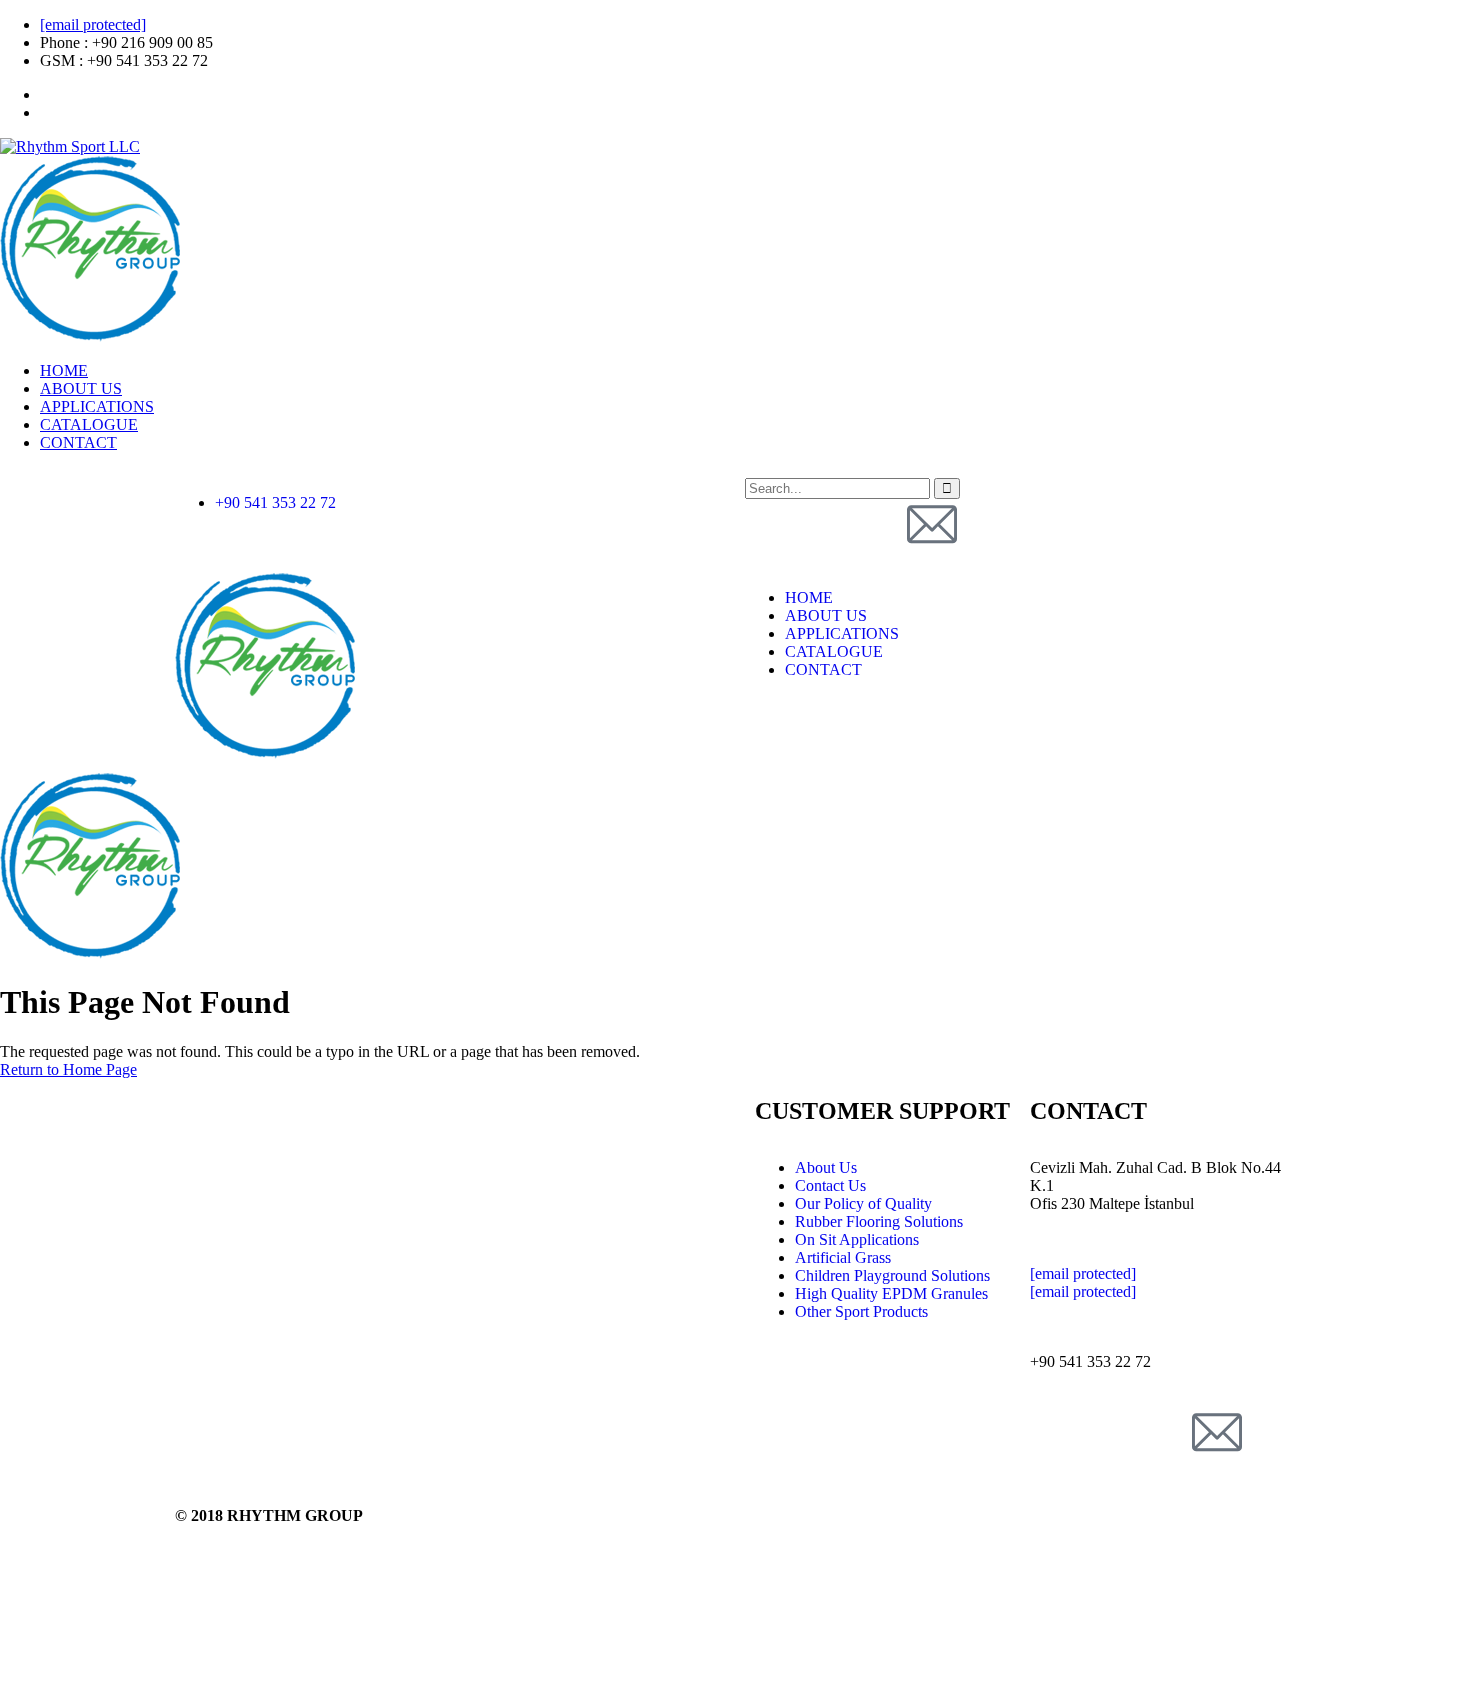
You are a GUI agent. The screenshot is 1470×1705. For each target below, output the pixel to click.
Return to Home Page (68, 1069)
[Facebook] (770, 524)
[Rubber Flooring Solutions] (265, 753)
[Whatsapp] (878, 524)
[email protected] (93, 24)
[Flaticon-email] (932, 524)
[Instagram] (824, 524)
